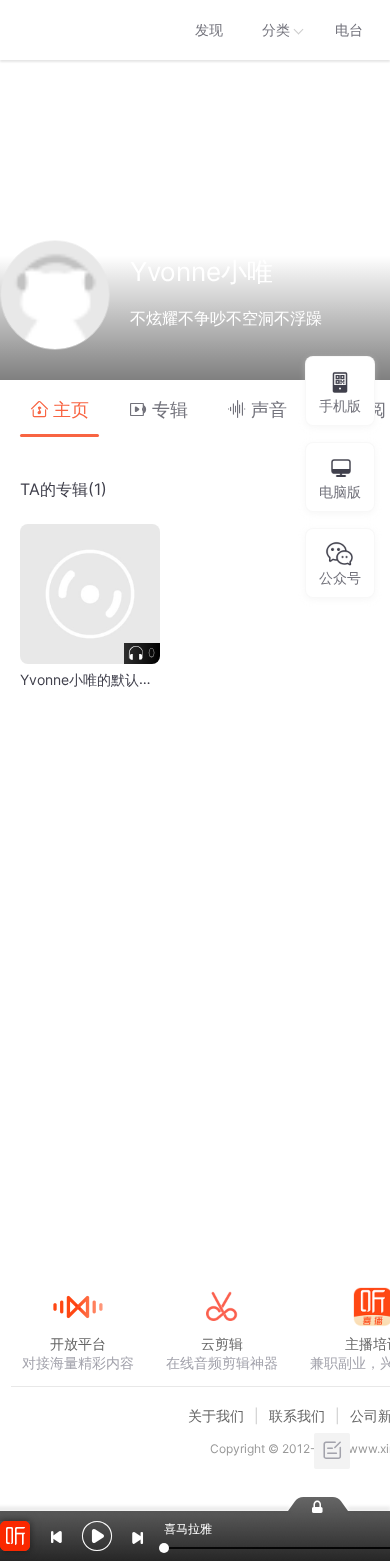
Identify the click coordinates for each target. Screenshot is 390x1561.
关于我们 (216, 1415)
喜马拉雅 (77, 30)
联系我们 (297, 1415)
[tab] (59, 408)
